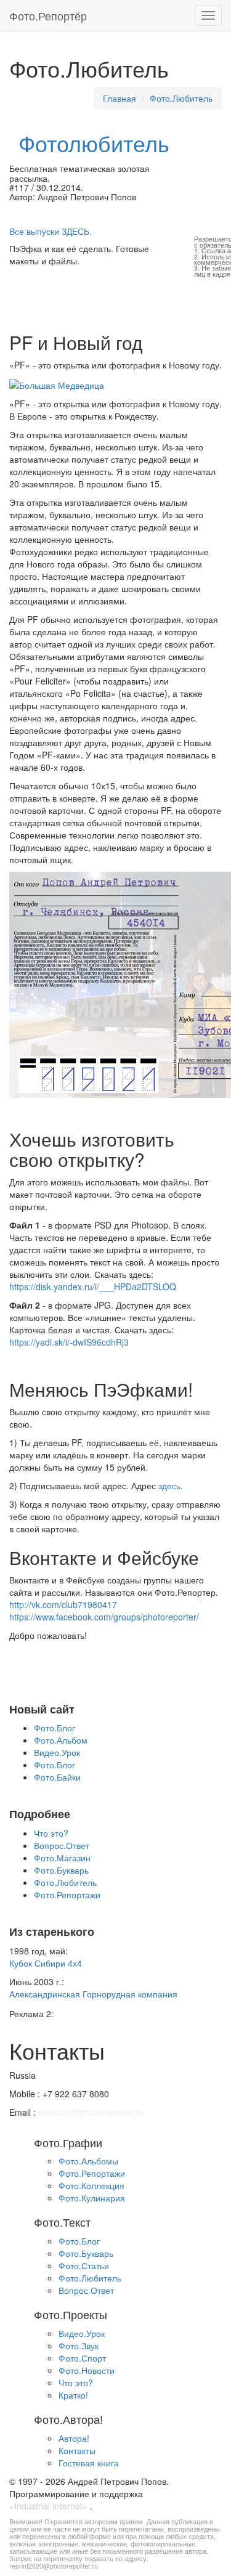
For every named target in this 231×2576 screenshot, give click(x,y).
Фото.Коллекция (91, 2185)
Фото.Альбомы (88, 2161)
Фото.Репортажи (67, 1895)
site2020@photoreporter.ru (91, 2112)
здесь (169, 1485)
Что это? (51, 1833)
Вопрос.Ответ (62, 1845)
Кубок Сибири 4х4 (46, 1963)
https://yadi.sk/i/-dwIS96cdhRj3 (69, 1342)
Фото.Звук (79, 2346)
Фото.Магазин (62, 1858)
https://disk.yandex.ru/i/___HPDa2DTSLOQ (93, 1286)
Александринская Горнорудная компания (93, 1994)
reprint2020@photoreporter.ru (54, 2566)
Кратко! (73, 2395)
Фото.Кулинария (92, 2198)
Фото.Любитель (181, 98)
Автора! (74, 2438)
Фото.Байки (57, 1777)
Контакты (77, 2450)
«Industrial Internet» (48, 2506)
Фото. (48, 15)
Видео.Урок (57, 1752)
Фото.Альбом (61, 1740)
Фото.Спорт (82, 2358)
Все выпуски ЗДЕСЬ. (51, 231)
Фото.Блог (55, 1728)
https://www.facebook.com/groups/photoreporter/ (104, 1617)
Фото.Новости (87, 2370)
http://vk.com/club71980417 (63, 1604)
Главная (120, 98)
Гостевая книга (89, 2463)
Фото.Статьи (84, 2265)
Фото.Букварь (61, 1870)
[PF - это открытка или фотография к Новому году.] (57, 383)
